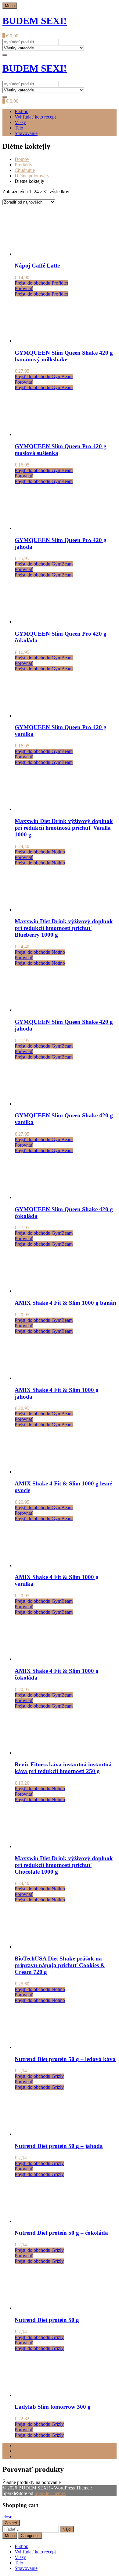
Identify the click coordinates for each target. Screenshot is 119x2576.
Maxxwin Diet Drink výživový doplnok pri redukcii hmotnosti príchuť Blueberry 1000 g (64, 928)
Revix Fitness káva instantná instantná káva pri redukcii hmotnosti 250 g (63, 1768)
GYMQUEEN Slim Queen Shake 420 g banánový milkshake (64, 356)
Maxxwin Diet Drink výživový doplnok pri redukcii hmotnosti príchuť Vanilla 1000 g (64, 828)
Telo (19, 128)
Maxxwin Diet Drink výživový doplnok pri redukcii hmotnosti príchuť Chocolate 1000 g (64, 1865)
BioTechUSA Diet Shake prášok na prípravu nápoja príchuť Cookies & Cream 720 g (60, 1965)
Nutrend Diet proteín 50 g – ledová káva (65, 2059)
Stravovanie (26, 133)
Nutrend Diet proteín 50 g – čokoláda (61, 2233)
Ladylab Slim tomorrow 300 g (53, 2407)
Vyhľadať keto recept (35, 117)
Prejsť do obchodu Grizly (39, 2076)
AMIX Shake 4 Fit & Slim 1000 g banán (65, 1303)
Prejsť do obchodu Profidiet (41, 283)
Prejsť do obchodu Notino (40, 852)
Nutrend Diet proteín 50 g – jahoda (59, 2146)
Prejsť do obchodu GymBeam (44, 376)
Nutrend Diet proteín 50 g (47, 2320)
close (7, 2517)
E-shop (22, 111)
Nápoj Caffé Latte (37, 266)
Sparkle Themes (50, 2493)
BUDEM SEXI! (35, 21)
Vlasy (20, 122)
